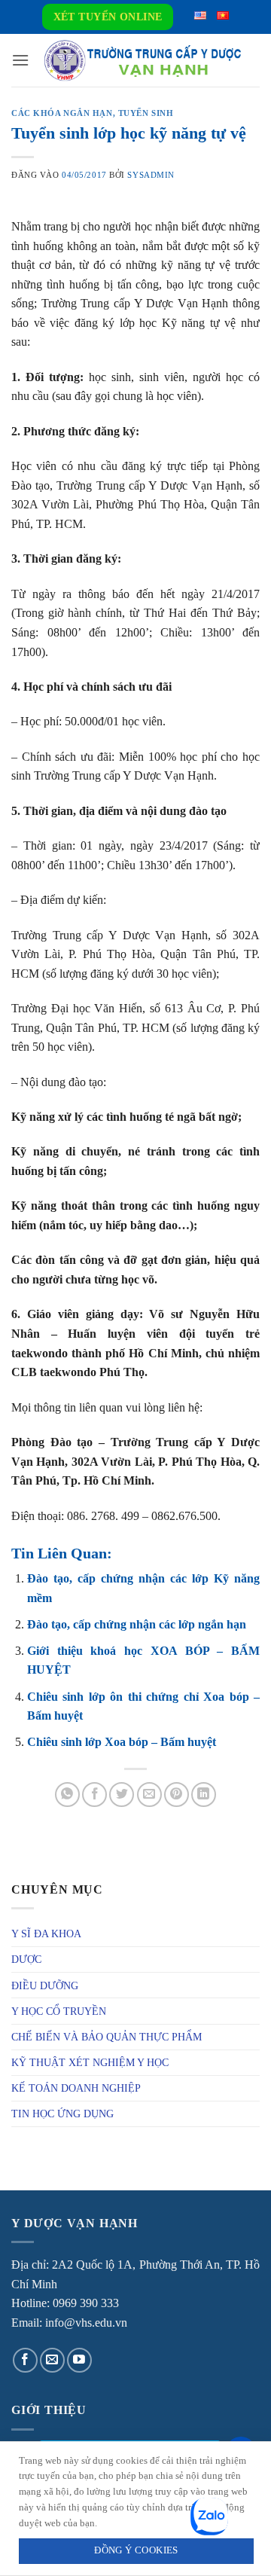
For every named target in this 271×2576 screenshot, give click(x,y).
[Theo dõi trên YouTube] (79, 2360)
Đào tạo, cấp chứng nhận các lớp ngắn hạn (137, 1624)
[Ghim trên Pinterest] (177, 1795)
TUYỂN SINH (146, 113)
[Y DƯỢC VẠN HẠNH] (142, 61)
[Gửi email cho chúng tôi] (52, 2360)
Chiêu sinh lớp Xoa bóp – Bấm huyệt (122, 1742)
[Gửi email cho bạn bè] (149, 1795)
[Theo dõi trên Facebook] (25, 2360)
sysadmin (151, 175)
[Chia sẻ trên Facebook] (94, 1795)
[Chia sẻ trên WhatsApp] (67, 1795)
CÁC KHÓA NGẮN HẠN (62, 113)
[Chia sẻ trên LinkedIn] (204, 1795)
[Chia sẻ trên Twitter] (122, 1795)
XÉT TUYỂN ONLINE (108, 17)
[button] (20, 60)
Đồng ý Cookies (136, 2550)
